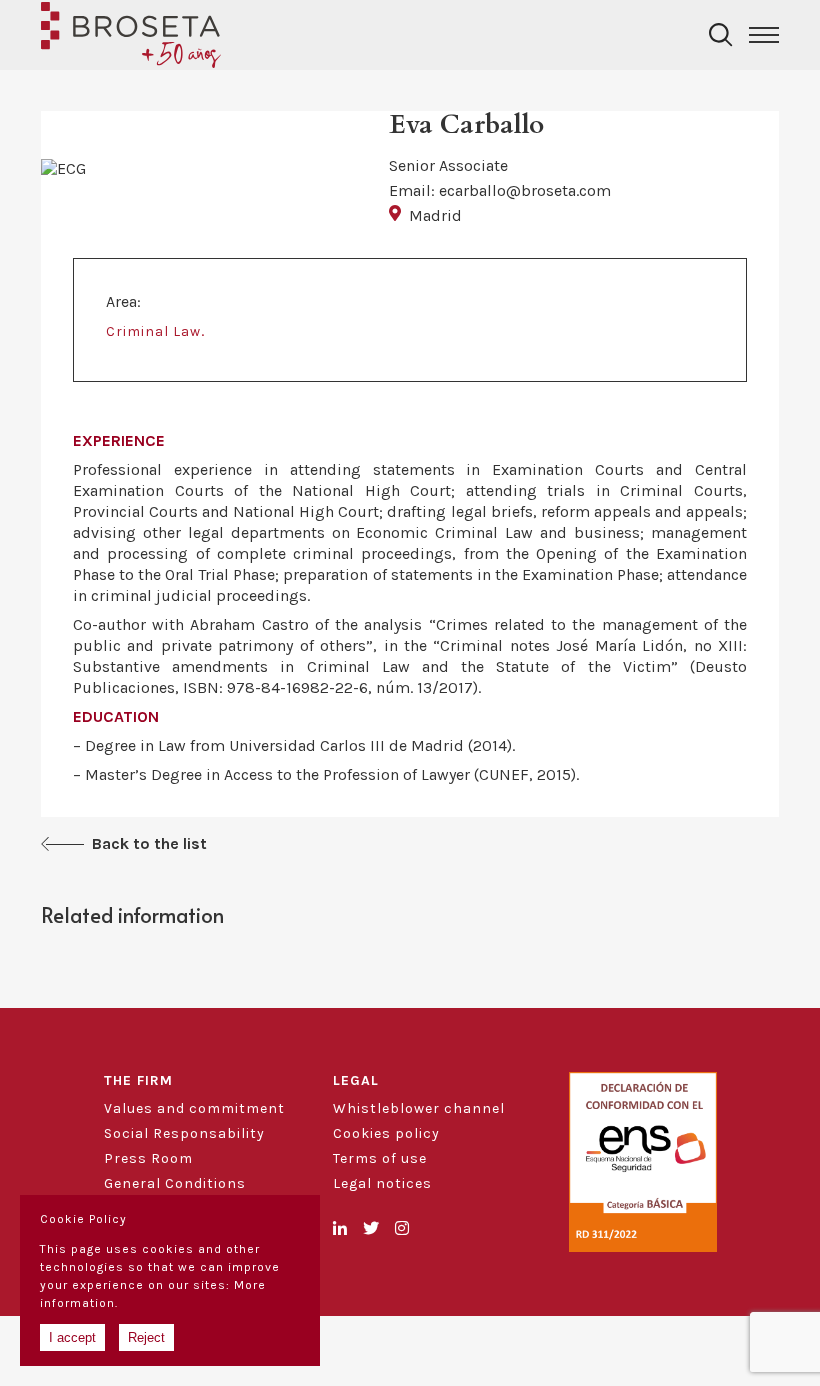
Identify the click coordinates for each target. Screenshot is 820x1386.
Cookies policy (386, 1133)
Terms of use (380, 1158)
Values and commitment (194, 1108)
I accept (72, 1337)
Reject (146, 1337)
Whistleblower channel (419, 1108)
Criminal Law (153, 331)
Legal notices (382, 1183)
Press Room (148, 1158)
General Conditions (175, 1183)
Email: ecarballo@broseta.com (500, 190)
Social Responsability (184, 1133)
